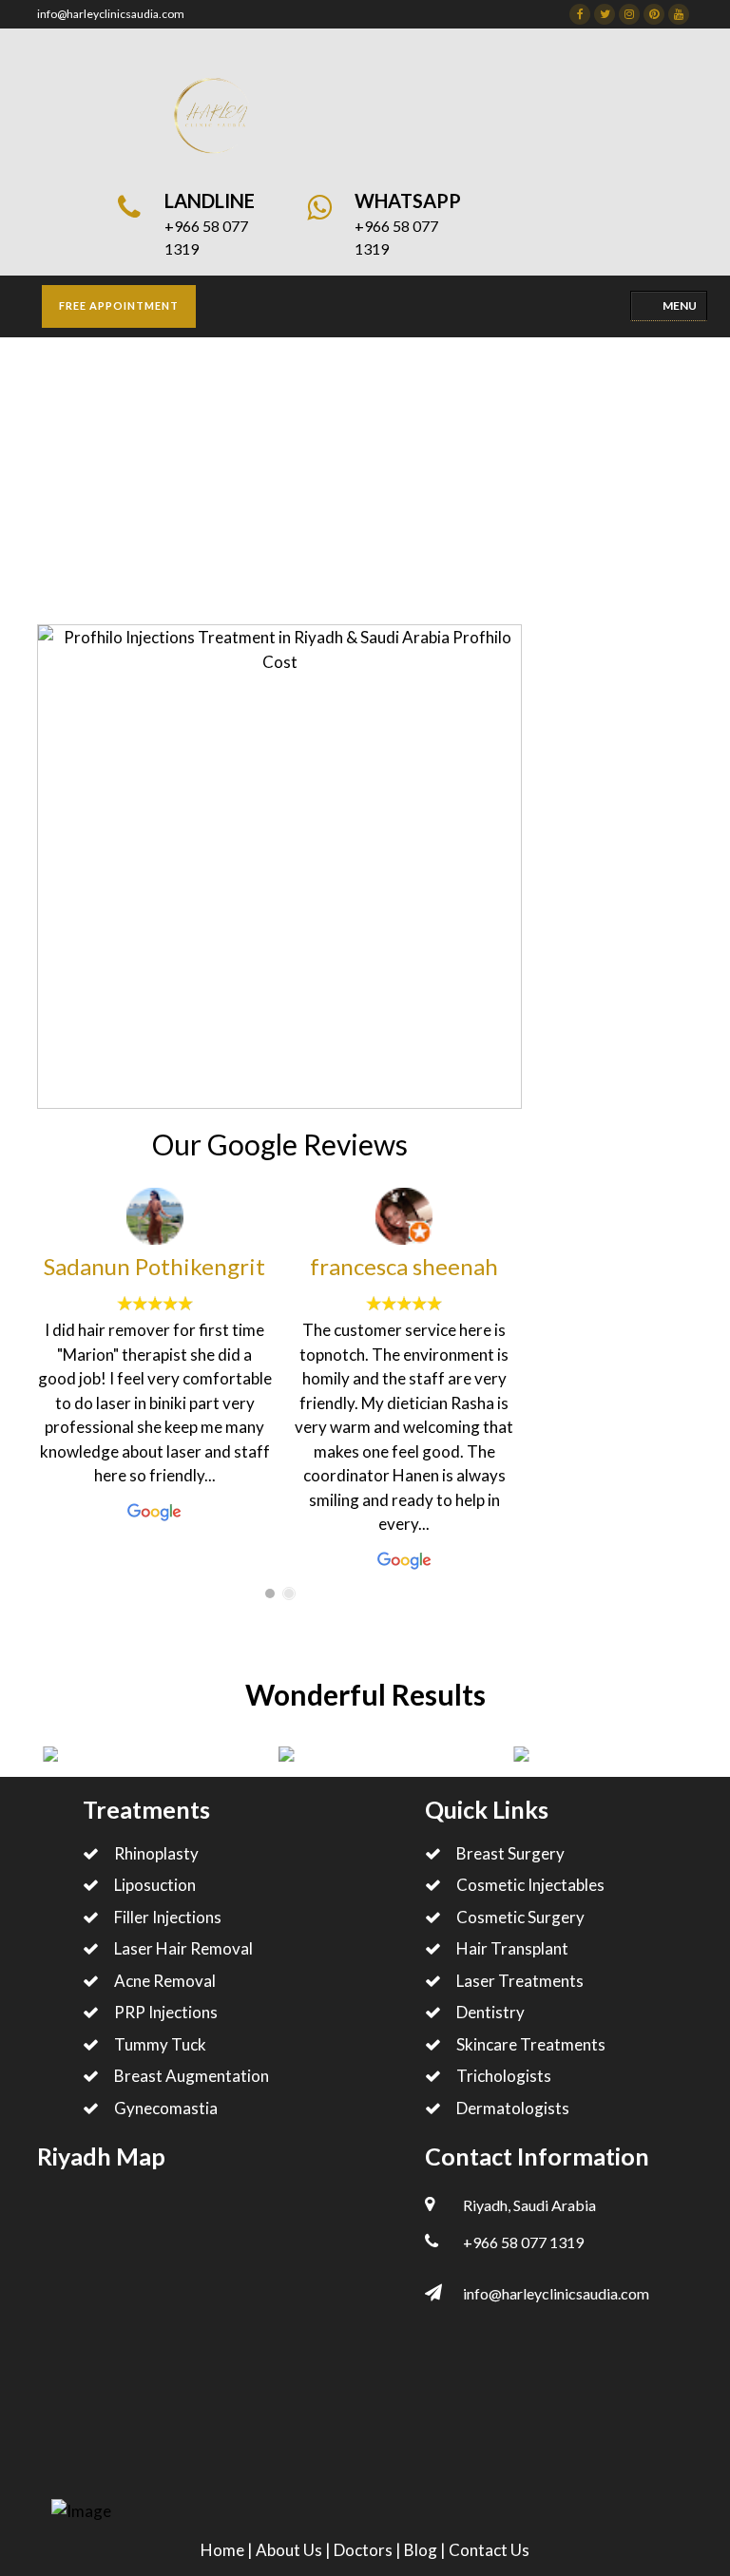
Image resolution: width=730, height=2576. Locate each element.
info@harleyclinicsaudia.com (111, 14)
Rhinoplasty (156, 1853)
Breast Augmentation (192, 2076)
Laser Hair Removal (183, 1948)
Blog (422, 2550)
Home (58, 509)
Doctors (365, 2550)
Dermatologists (513, 2108)
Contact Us (489, 2550)
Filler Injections (168, 1917)
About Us (290, 2550)
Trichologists (504, 2076)
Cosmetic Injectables (530, 1885)
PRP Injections (166, 2012)
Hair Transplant (512, 1948)
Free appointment (119, 305)
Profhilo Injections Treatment (357, 509)
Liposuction (155, 1885)
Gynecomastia (166, 2108)
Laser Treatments (520, 1981)
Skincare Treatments (167, 509)
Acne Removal (165, 1981)
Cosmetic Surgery (520, 1917)
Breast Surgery (510, 1853)
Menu (680, 305)
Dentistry (490, 2012)
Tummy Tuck (160, 2044)
